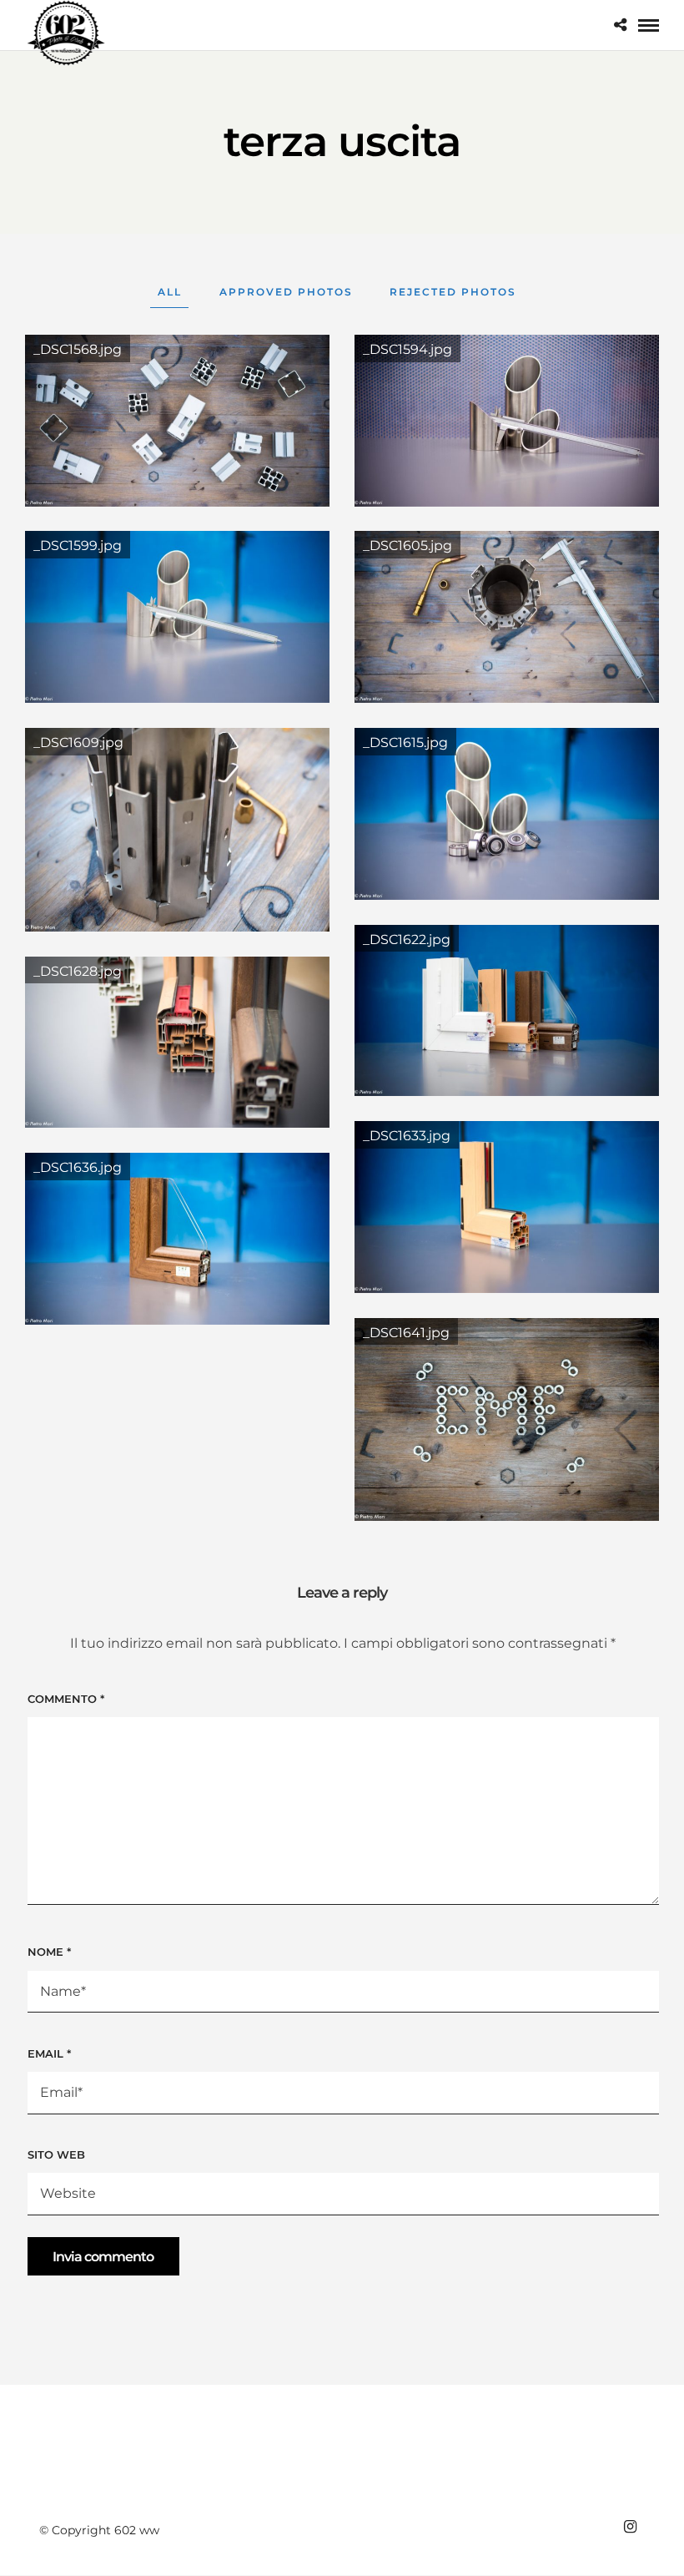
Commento (66, 1699)
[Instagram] (630, 2527)
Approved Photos (286, 292)
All (170, 292)
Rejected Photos (453, 292)
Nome (49, 1952)
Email (49, 2053)
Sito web (56, 2154)
